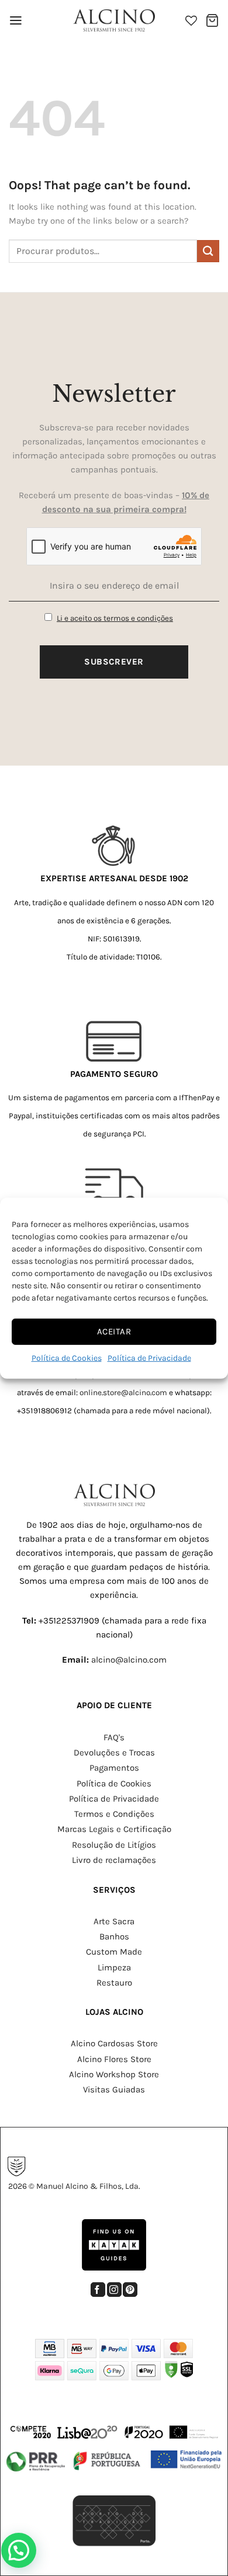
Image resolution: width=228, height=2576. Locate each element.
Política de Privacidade (149, 1357)
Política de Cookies (67, 1357)
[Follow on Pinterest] (130, 2290)
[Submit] (208, 251)
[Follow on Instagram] (114, 2290)
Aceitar (114, 1332)
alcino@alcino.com (129, 1660)
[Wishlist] (191, 20)
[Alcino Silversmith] (114, 20)
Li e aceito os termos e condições (115, 618)
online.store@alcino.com (123, 1393)
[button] (16, 20)
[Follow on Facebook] (98, 2290)
